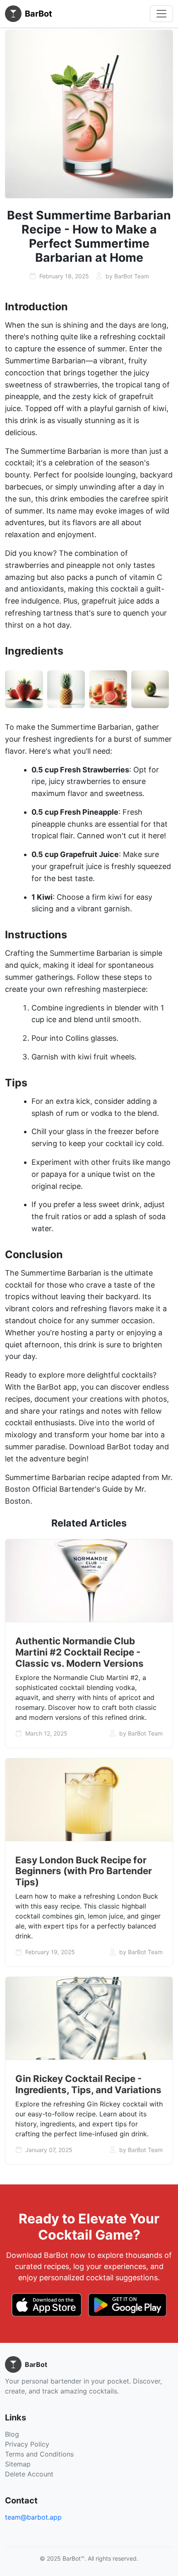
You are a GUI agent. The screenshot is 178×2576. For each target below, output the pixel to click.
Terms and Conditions (39, 2454)
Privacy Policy (27, 2444)
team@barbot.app (33, 2517)
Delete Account (29, 2474)
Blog (12, 2434)
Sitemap (18, 2464)
